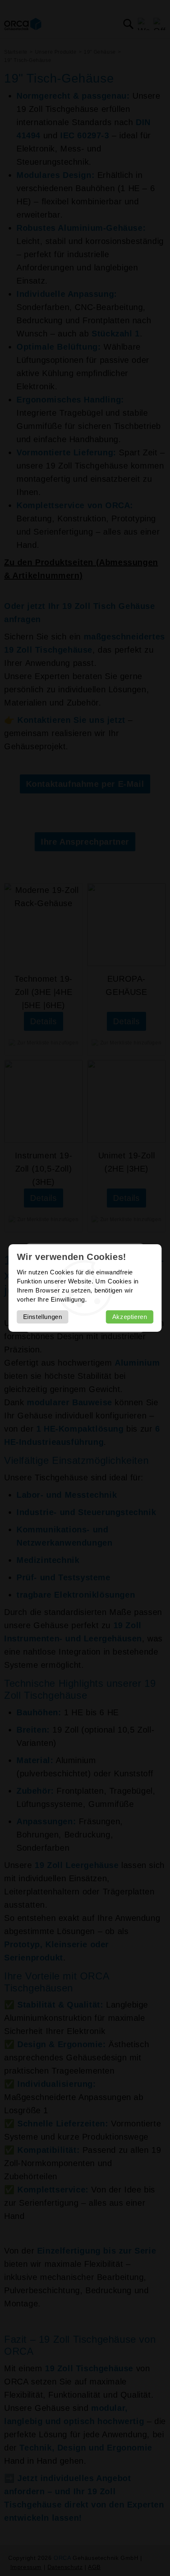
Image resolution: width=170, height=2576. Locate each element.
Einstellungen (43, 1317)
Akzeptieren (130, 1317)
